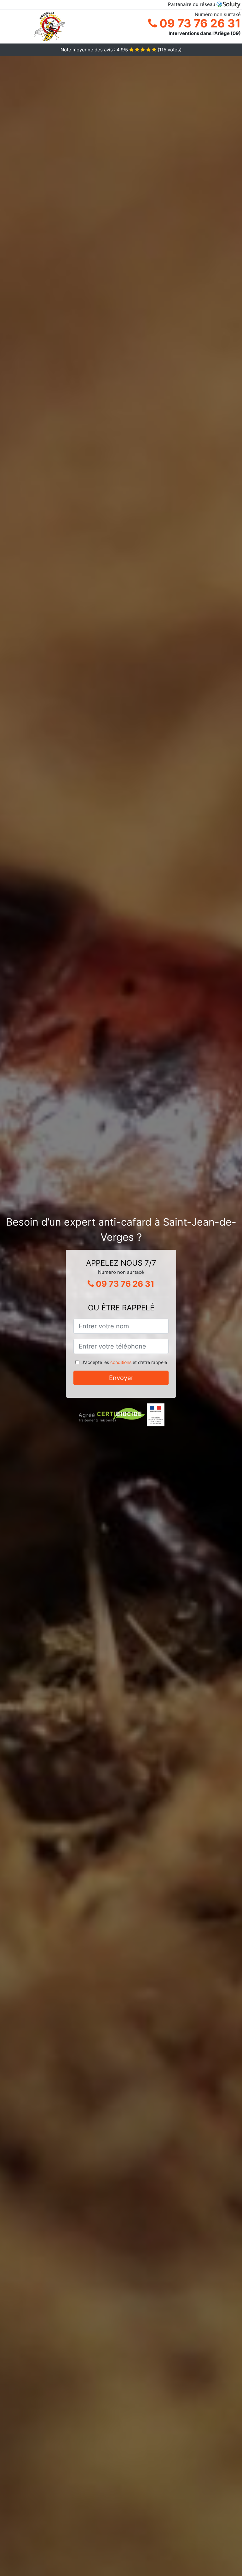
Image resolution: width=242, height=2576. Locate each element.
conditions (121, 1362)
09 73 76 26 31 (199, 23)
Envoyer (121, 1378)
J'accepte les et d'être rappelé (124, 1362)
